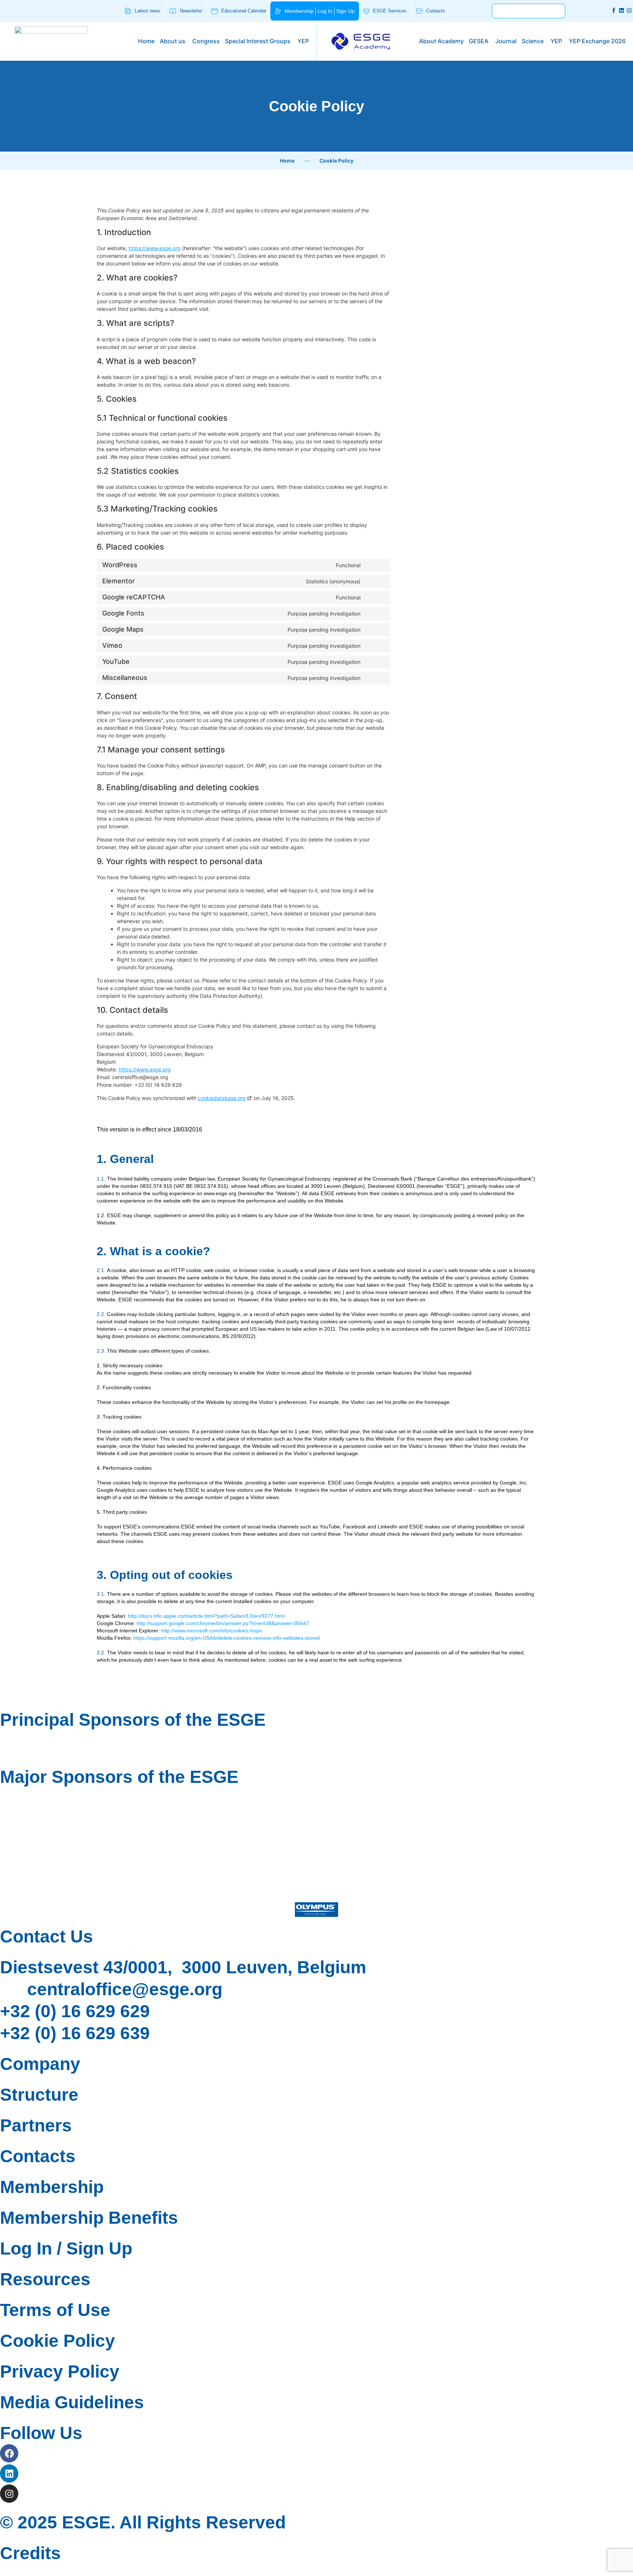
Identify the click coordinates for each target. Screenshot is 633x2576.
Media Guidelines (72, 2402)
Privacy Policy (60, 2371)
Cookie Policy (58, 2341)
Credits (30, 2553)
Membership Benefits (89, 2218)
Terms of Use (55, 2310)
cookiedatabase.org (222, 1098)
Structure (39, 2095)
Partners (36, 2125)
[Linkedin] (621, 10)
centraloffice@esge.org (125, 1989)
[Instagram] (629, 10)
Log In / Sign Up (66, 2248)
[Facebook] (9, 2453)
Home (287, 161)
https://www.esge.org (155, 248)
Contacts (38, 2156)
